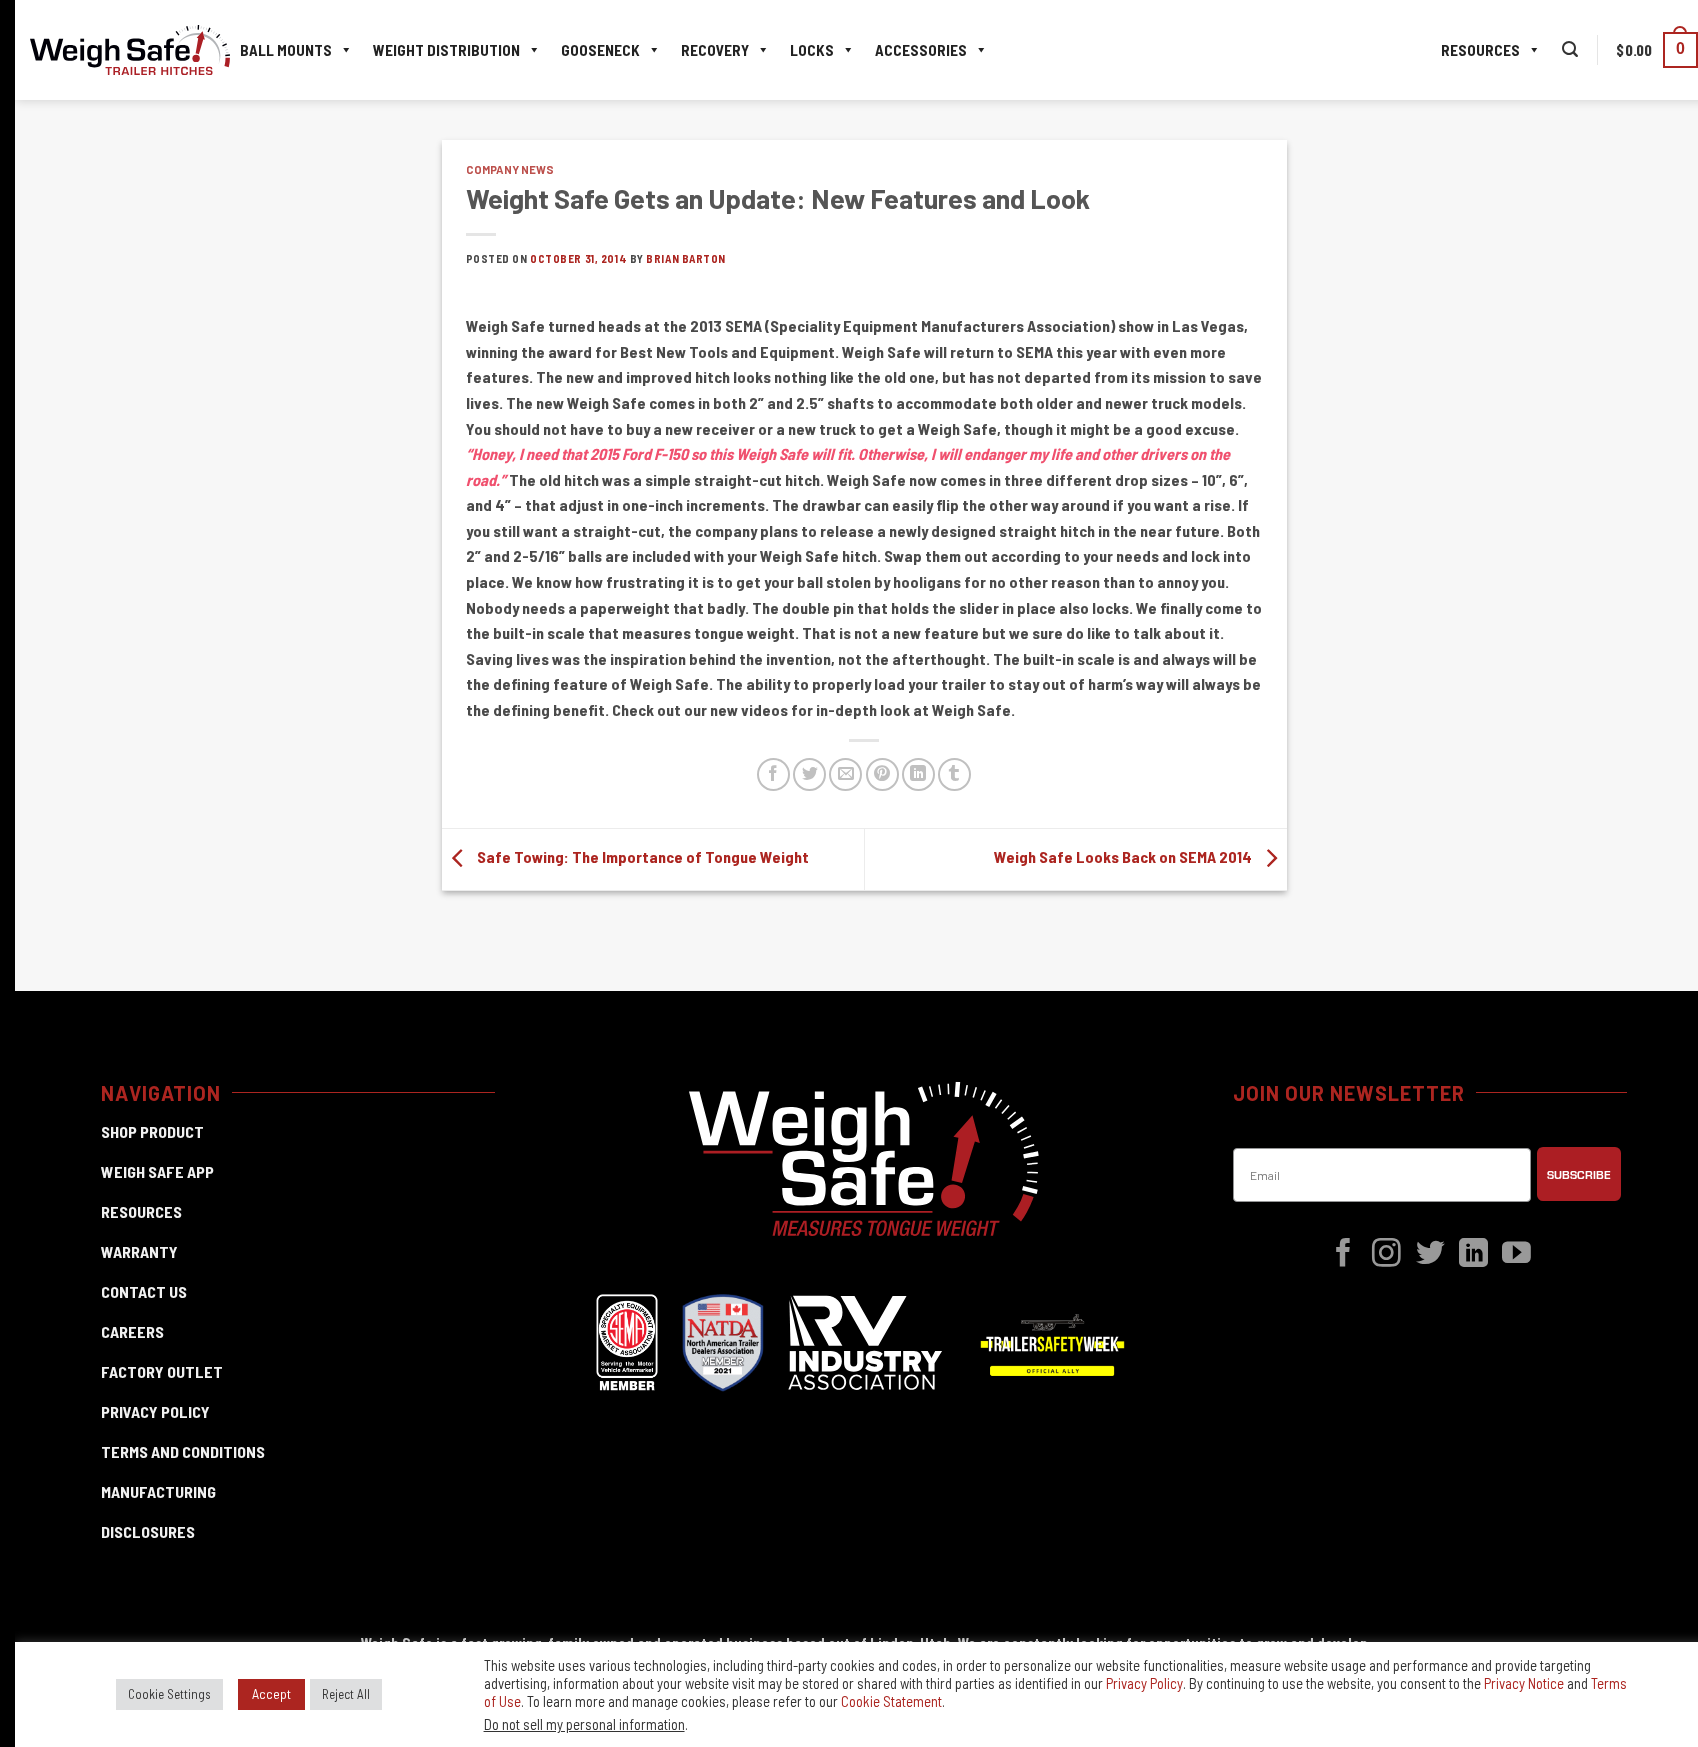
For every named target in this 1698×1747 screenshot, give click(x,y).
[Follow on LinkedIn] (1473, 1255)
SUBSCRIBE (1579, 1174)
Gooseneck (600, 50)
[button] (1570, 49)
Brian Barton (686, 258)
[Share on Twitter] (809, 774)
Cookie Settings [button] (169, 1694)
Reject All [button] (346, 1694)
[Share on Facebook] (773, 774)
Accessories (921, 50)
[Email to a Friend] (845, 774)
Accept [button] (271, 1693)
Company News (510, 169)
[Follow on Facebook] (1343, 1255)
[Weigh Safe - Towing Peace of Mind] (130, 50)
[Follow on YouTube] (1516, 1255)
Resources (1480, 50)
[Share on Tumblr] (954, 774)
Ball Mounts (286, 50)
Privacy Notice (1524, 1683)
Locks (812, 50)
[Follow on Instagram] (1386, 1255)
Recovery (715, 50)
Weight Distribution (446, 50)
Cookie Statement (891, 1701)
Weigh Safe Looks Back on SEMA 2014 (1124, 856)
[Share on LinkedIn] (918, 774)
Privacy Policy (1144, 1683)
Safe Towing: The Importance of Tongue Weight (641, 856)
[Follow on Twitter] (1430, 1255)
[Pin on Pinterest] (882, 774)
